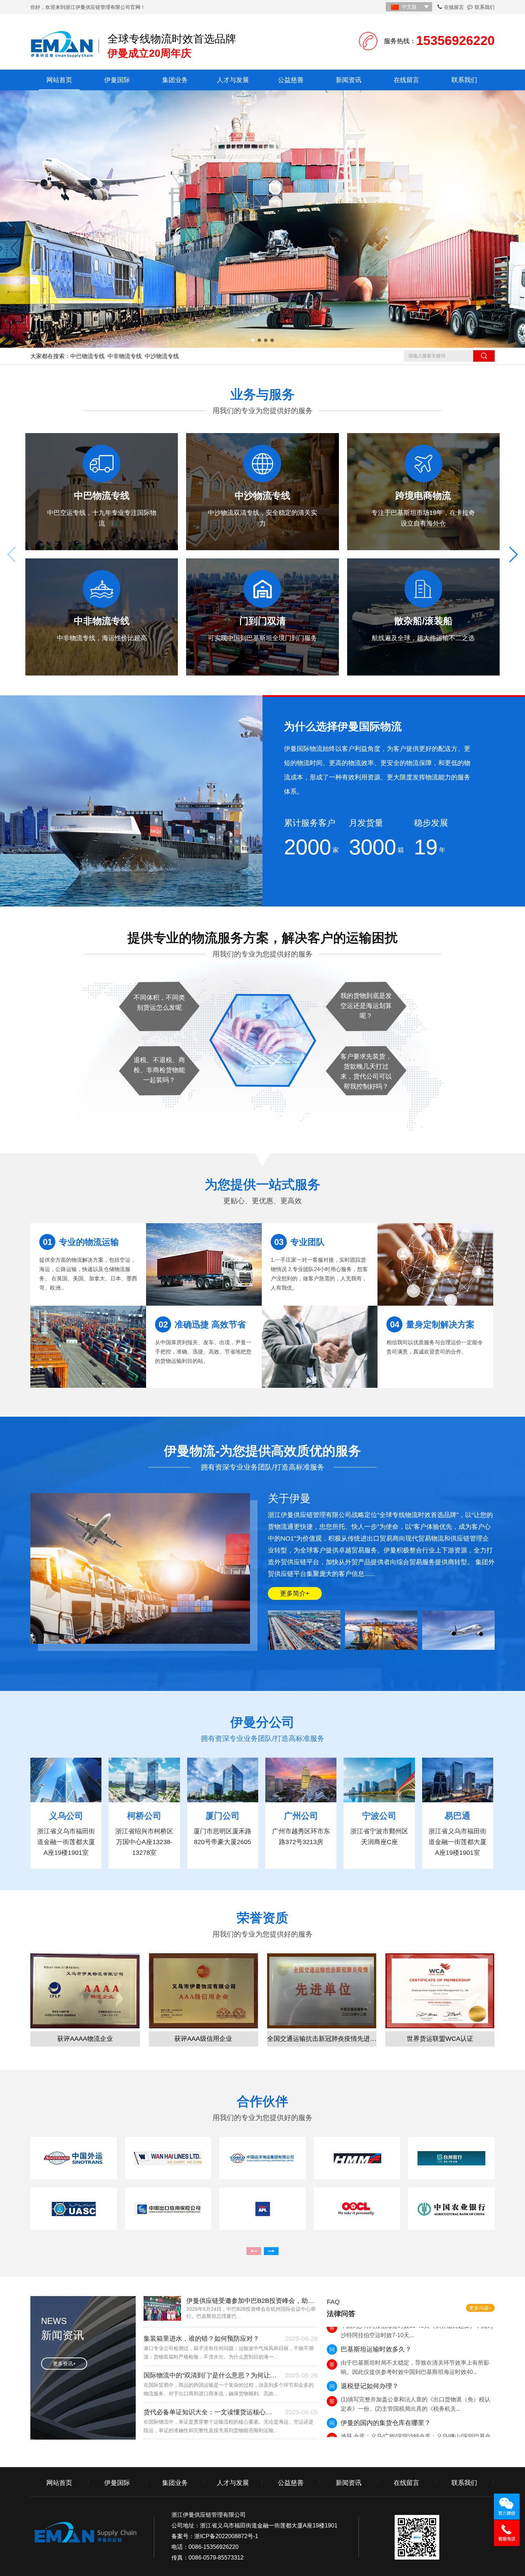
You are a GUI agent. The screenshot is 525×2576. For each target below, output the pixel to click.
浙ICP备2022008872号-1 (226, 2536)
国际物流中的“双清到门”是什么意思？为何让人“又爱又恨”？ (211, 2375)
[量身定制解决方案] (435, 1264)
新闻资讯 (349, 80)
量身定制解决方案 (432, 1324)
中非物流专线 (125, 356)
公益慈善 (291, 80)
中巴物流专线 (87, 356)
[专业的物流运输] (88, 1347)
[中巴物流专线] (262, 219)
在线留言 (454, 7)
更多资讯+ (64, 2364)
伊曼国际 (117, 80)
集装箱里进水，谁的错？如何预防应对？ (201, 2339)
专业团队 (299, 1242)
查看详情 (99, 548)
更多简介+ (295, 1593)
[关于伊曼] (305, 1630)
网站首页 (59, 80)
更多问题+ (480, 2308)
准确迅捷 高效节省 (202, 1324)
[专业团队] (320, 1347)
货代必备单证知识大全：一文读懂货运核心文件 (211, 2412)
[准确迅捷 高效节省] (204, 1264)
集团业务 (175, 80)
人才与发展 (233, 80)
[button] (253, 340)
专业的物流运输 (81, 1242)
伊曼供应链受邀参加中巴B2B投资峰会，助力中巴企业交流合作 (252, 2301)
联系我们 (485, 7)
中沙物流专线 (162, 356)
